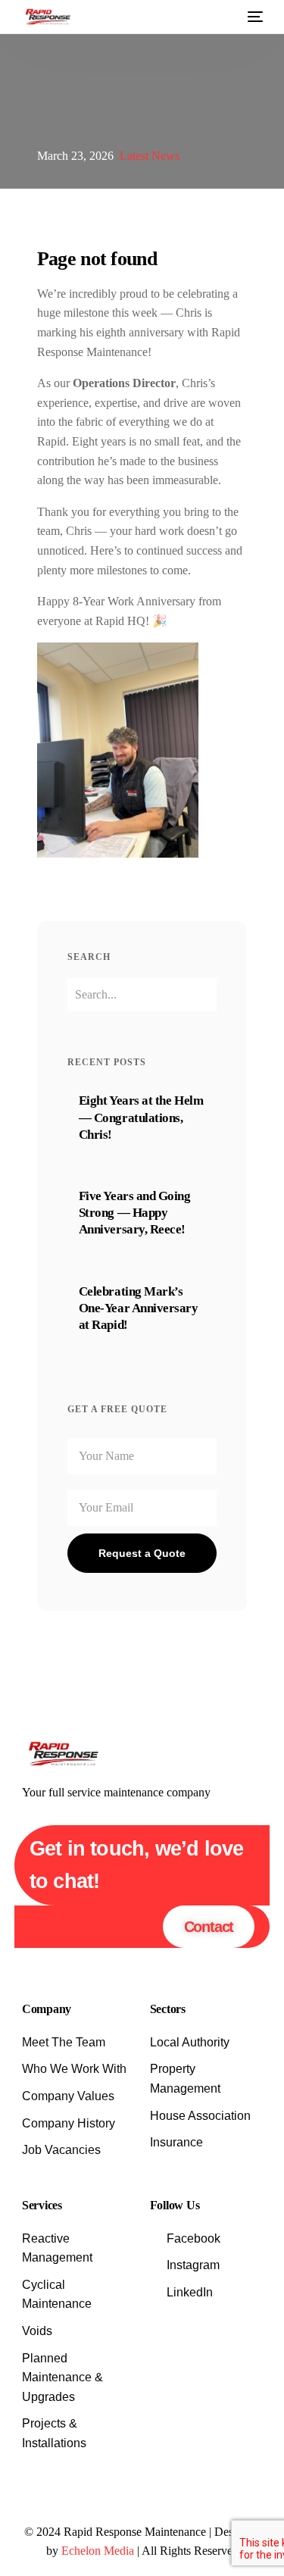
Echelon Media (98, 2551)
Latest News (150, 156)
